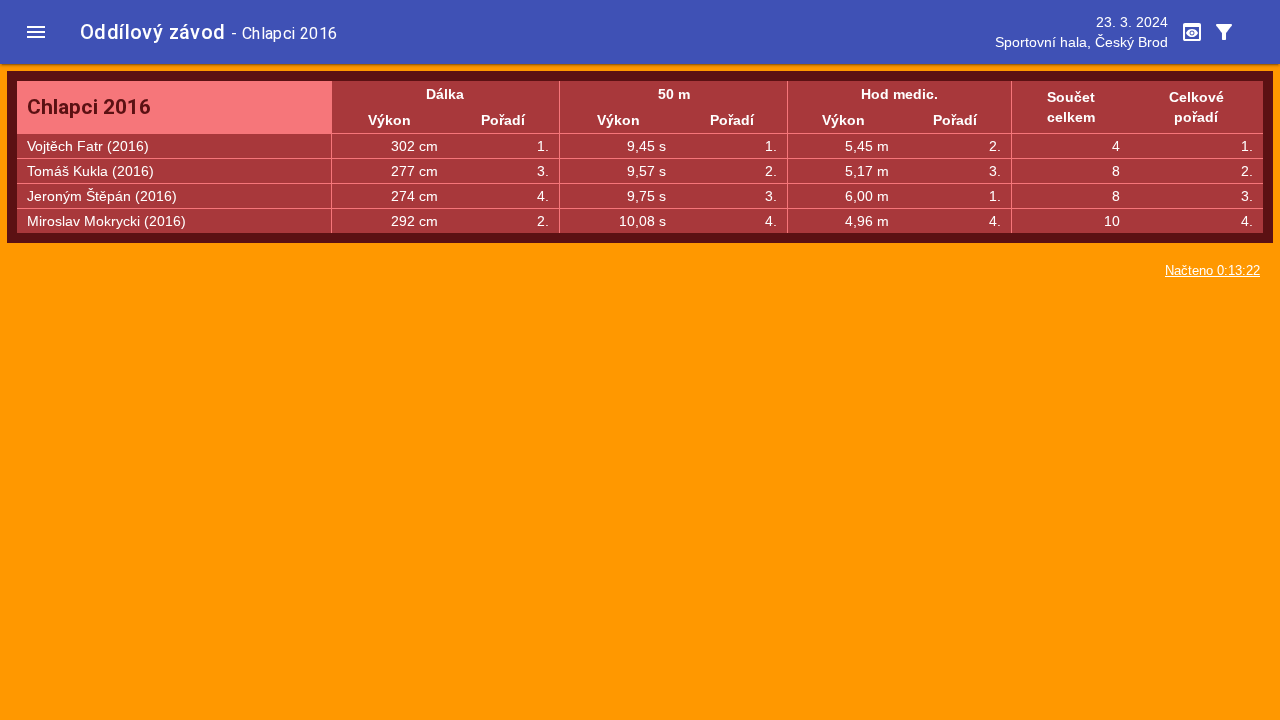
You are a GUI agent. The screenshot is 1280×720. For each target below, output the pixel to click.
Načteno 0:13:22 (1212, 271)
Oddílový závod (153, 32)
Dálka (445, 94)
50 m (674, 94)
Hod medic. (899, 94)
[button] (36, 32)
